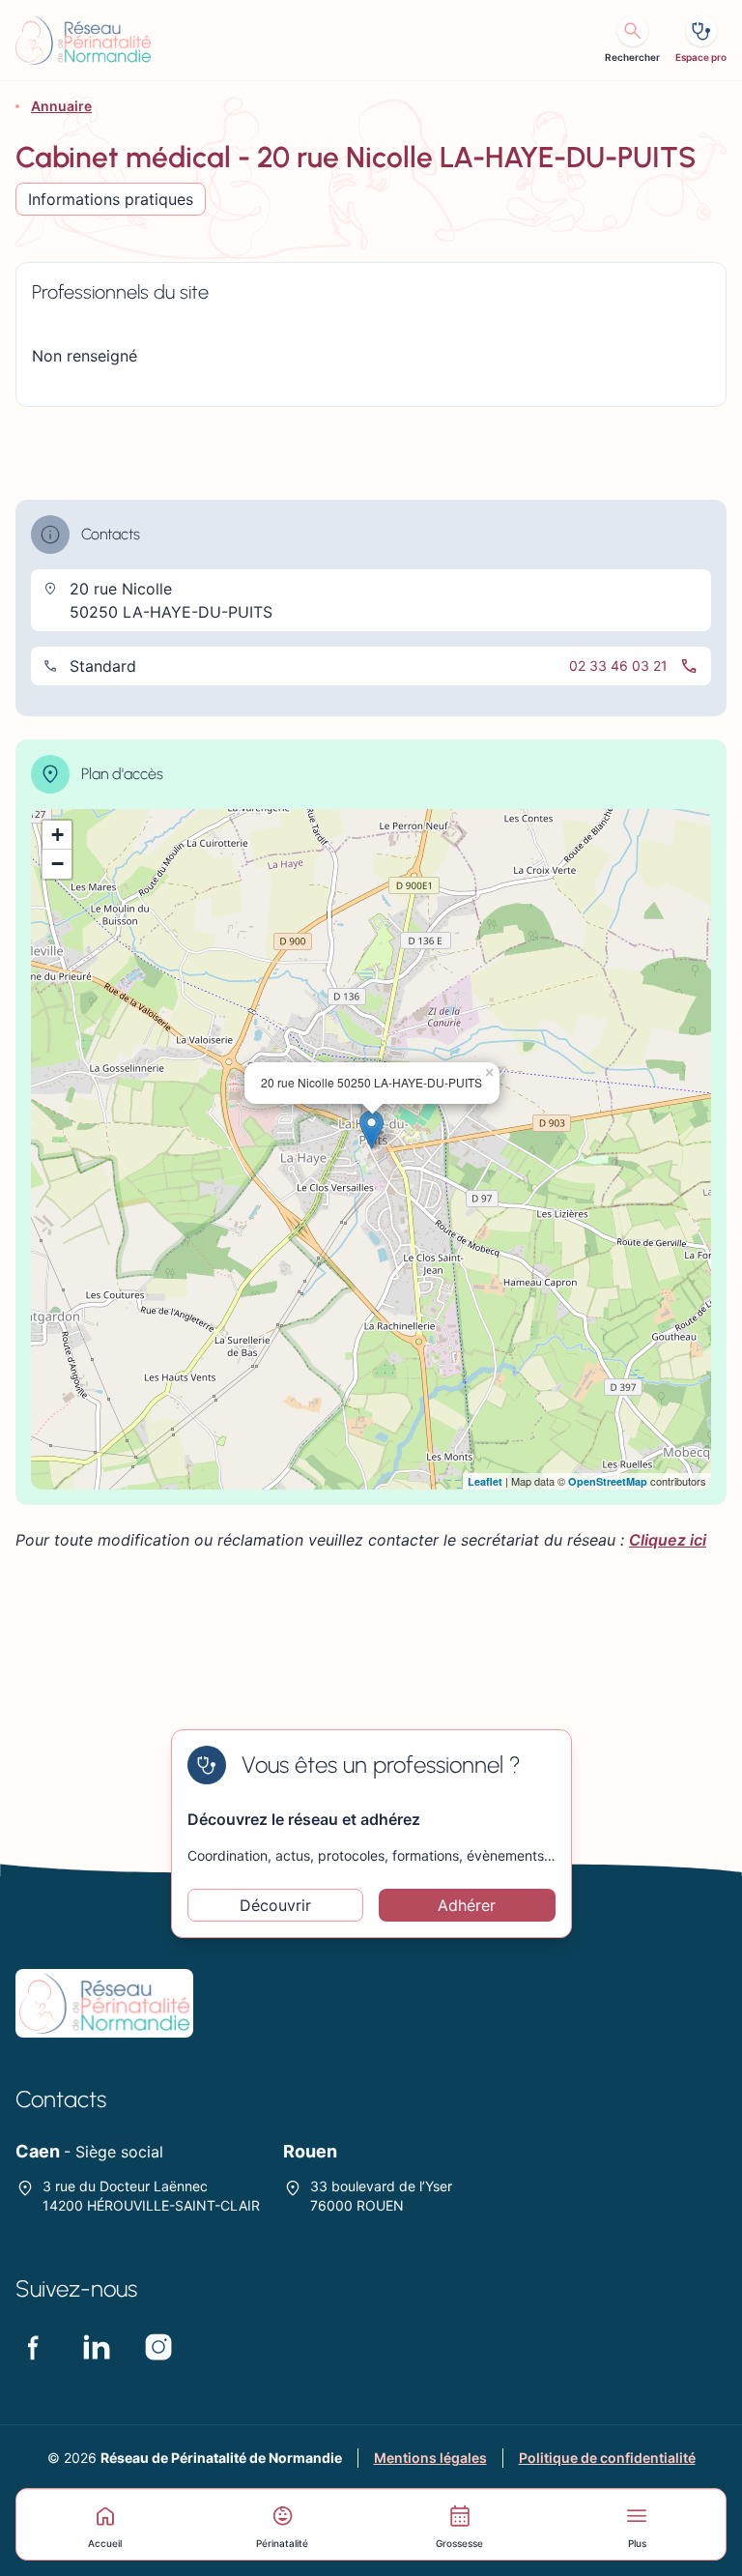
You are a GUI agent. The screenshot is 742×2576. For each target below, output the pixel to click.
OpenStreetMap (608, 1481)
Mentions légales (430, 2458)
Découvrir (275, 1905)
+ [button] (57, 835)
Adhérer (467, 1905)
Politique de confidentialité (607, 2458)
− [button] (57, 864)
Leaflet (485, 1481)
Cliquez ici (668, 1540)
